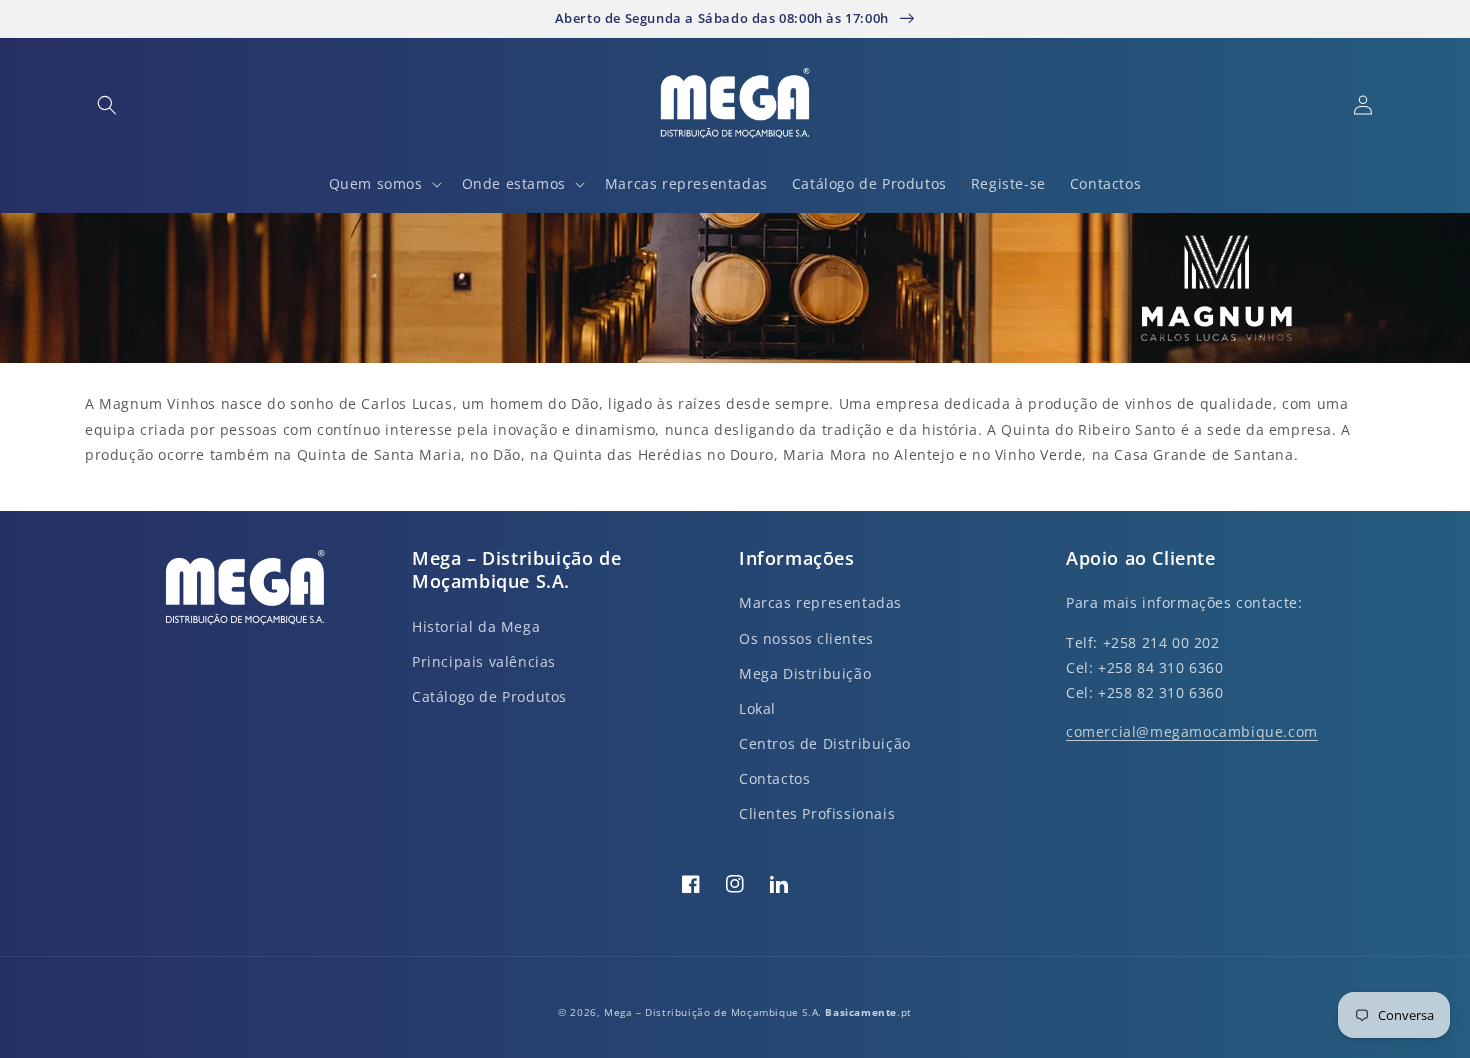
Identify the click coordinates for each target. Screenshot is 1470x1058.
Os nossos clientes (806, 638)
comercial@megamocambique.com (1192, 731)
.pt (868, 1012)
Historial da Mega (476, 626)
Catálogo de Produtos (489, 696)
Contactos (774, 778)
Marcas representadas (820, 602)
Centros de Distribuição (825, 743)
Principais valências (484, 661)
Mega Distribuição (805, 673)
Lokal (757, 708)
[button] (107, 105)
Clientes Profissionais (817, 813)
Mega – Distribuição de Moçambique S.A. (714, 1012)
